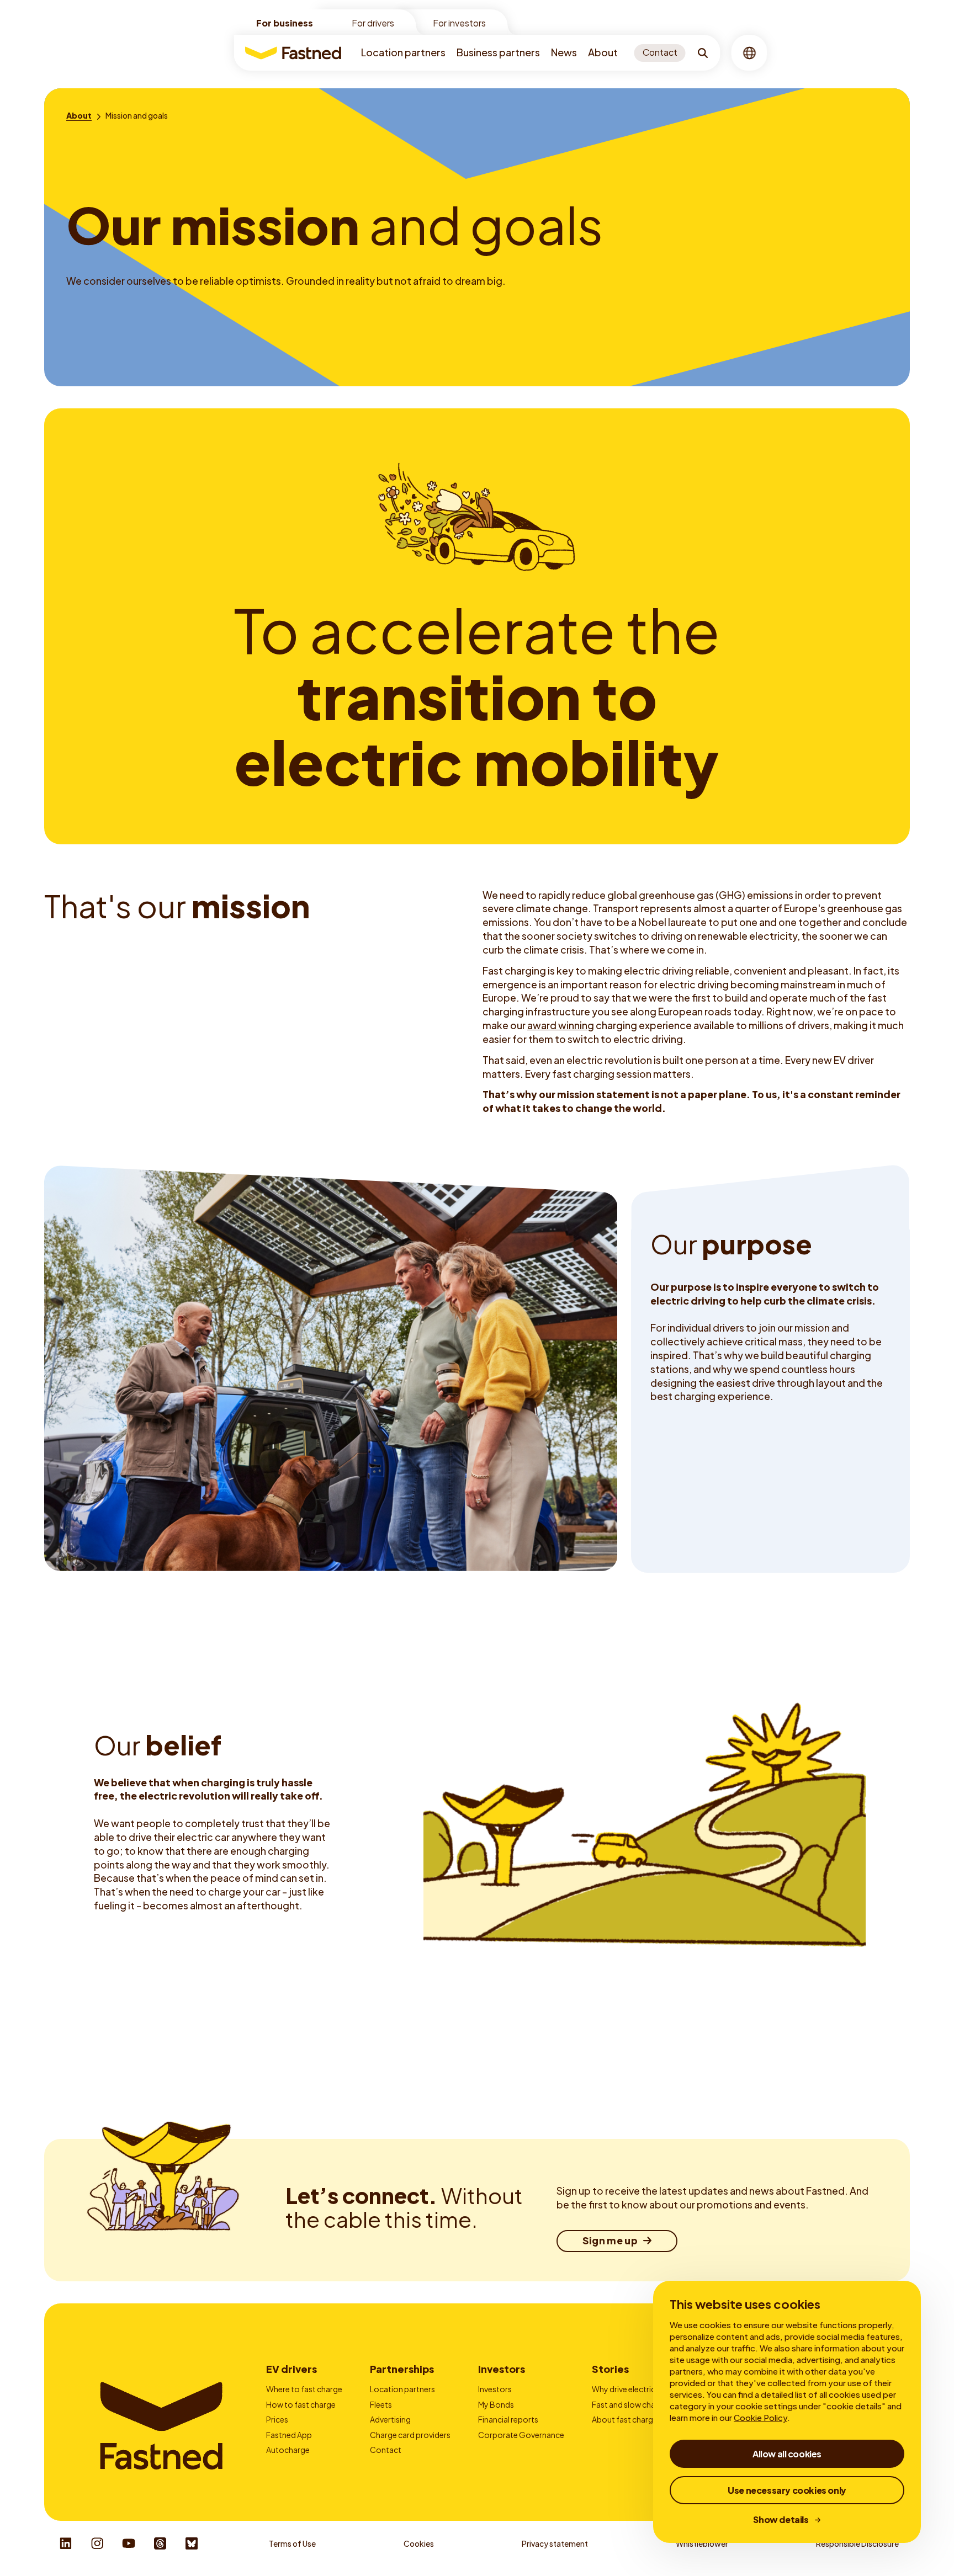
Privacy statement (555, 2543)
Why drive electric (624, 2389)
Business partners (498, 52)
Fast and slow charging (633, 2404)
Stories (610, 2369)
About (603, 52)
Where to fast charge (304, 2389)
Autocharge (288, 2450)
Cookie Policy (760, 2417)
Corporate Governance (521, 2435)
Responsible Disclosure (857, 2543)
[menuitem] (403, 53)
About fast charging (628, 2419)
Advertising (390, 2419)
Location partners (403, 52)
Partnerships (402, 2369)
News (564, 52)
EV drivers (291, 2369)
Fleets (381, 2404)
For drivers (373, 23)
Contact (386, 2450)
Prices (277, 2419)
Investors (502, 2369)
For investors (459, 23)
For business (285, 23)
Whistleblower (702, 2543)
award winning (561, 1025)
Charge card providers (410, 2435)
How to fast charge (301, 2404)
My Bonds (496, 2404)
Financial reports (508, 2419)
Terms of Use (292, 2543)
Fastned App (289, 2435)
